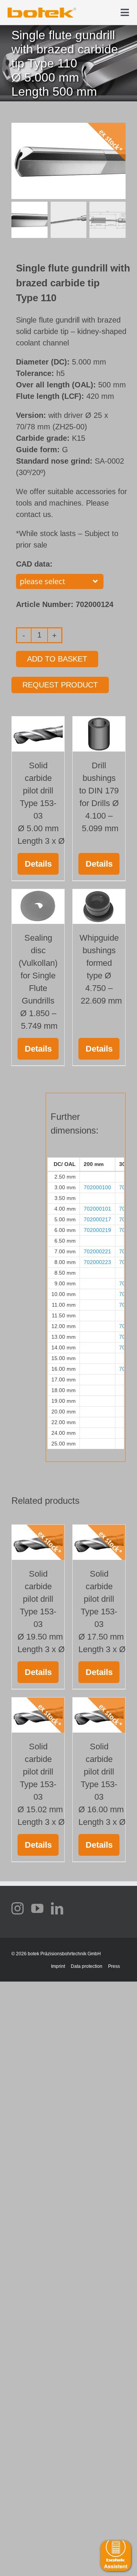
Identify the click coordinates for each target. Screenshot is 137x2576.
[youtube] (37, 1908)
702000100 (97, 1187)
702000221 (97, 1251)
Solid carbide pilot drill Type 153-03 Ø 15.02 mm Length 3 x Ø (41, 1784)
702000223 (97, 1262)
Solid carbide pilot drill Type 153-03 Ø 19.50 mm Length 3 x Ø (41, 1612)
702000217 (97, 1219)
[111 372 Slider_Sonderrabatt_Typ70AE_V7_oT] (42, 10)
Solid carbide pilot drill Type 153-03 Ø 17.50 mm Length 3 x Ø (102, 1612)
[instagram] (18, 1908)
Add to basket (57, 659)
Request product (60, 685)
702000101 (97, 1209)
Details (38, 864)
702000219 (97, 1230)
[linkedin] (57, 1908)
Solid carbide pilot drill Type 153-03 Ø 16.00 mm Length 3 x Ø (102, 1784)
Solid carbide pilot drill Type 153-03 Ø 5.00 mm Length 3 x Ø (41, 803)
